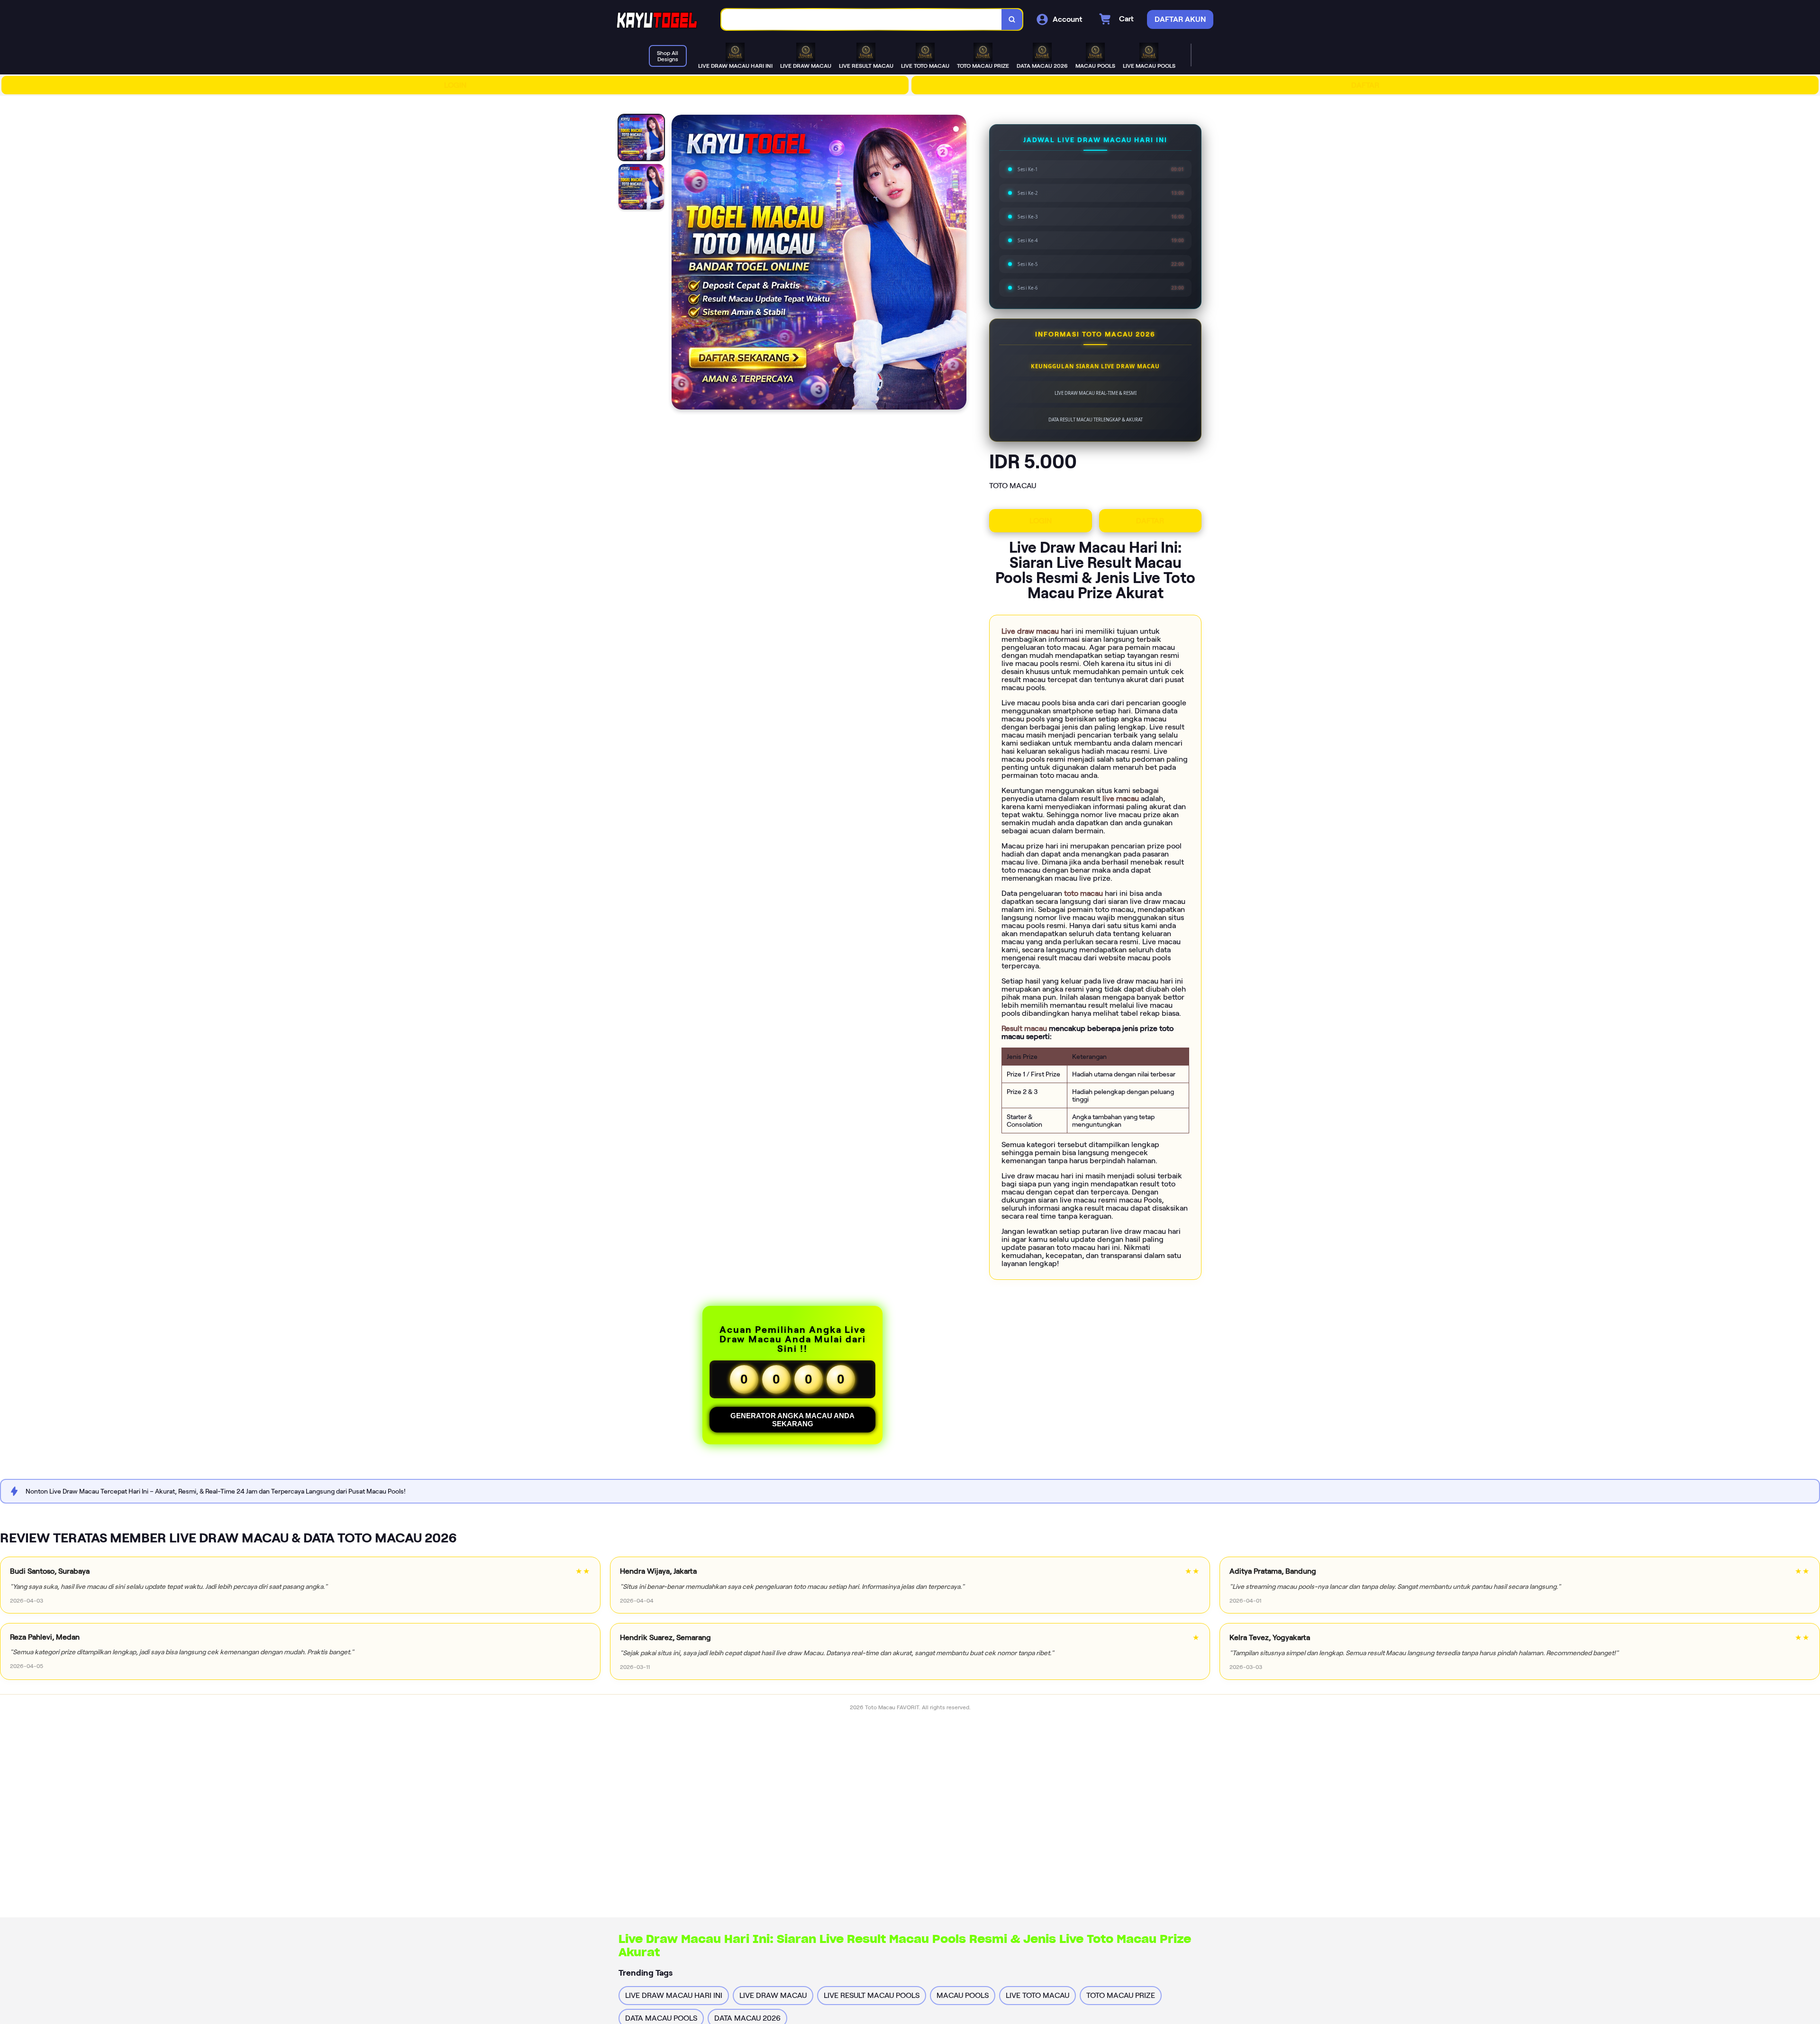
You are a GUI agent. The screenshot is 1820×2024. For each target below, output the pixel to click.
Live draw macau (1031, 631)
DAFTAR (1365, 85)
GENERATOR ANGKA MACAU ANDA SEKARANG (792, 1420)
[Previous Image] (679, 264)
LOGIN (455, 85)
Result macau (1025, 1028)
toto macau (1084, 893)
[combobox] (862, 20)
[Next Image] (959, 264)
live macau (1122, 798)
